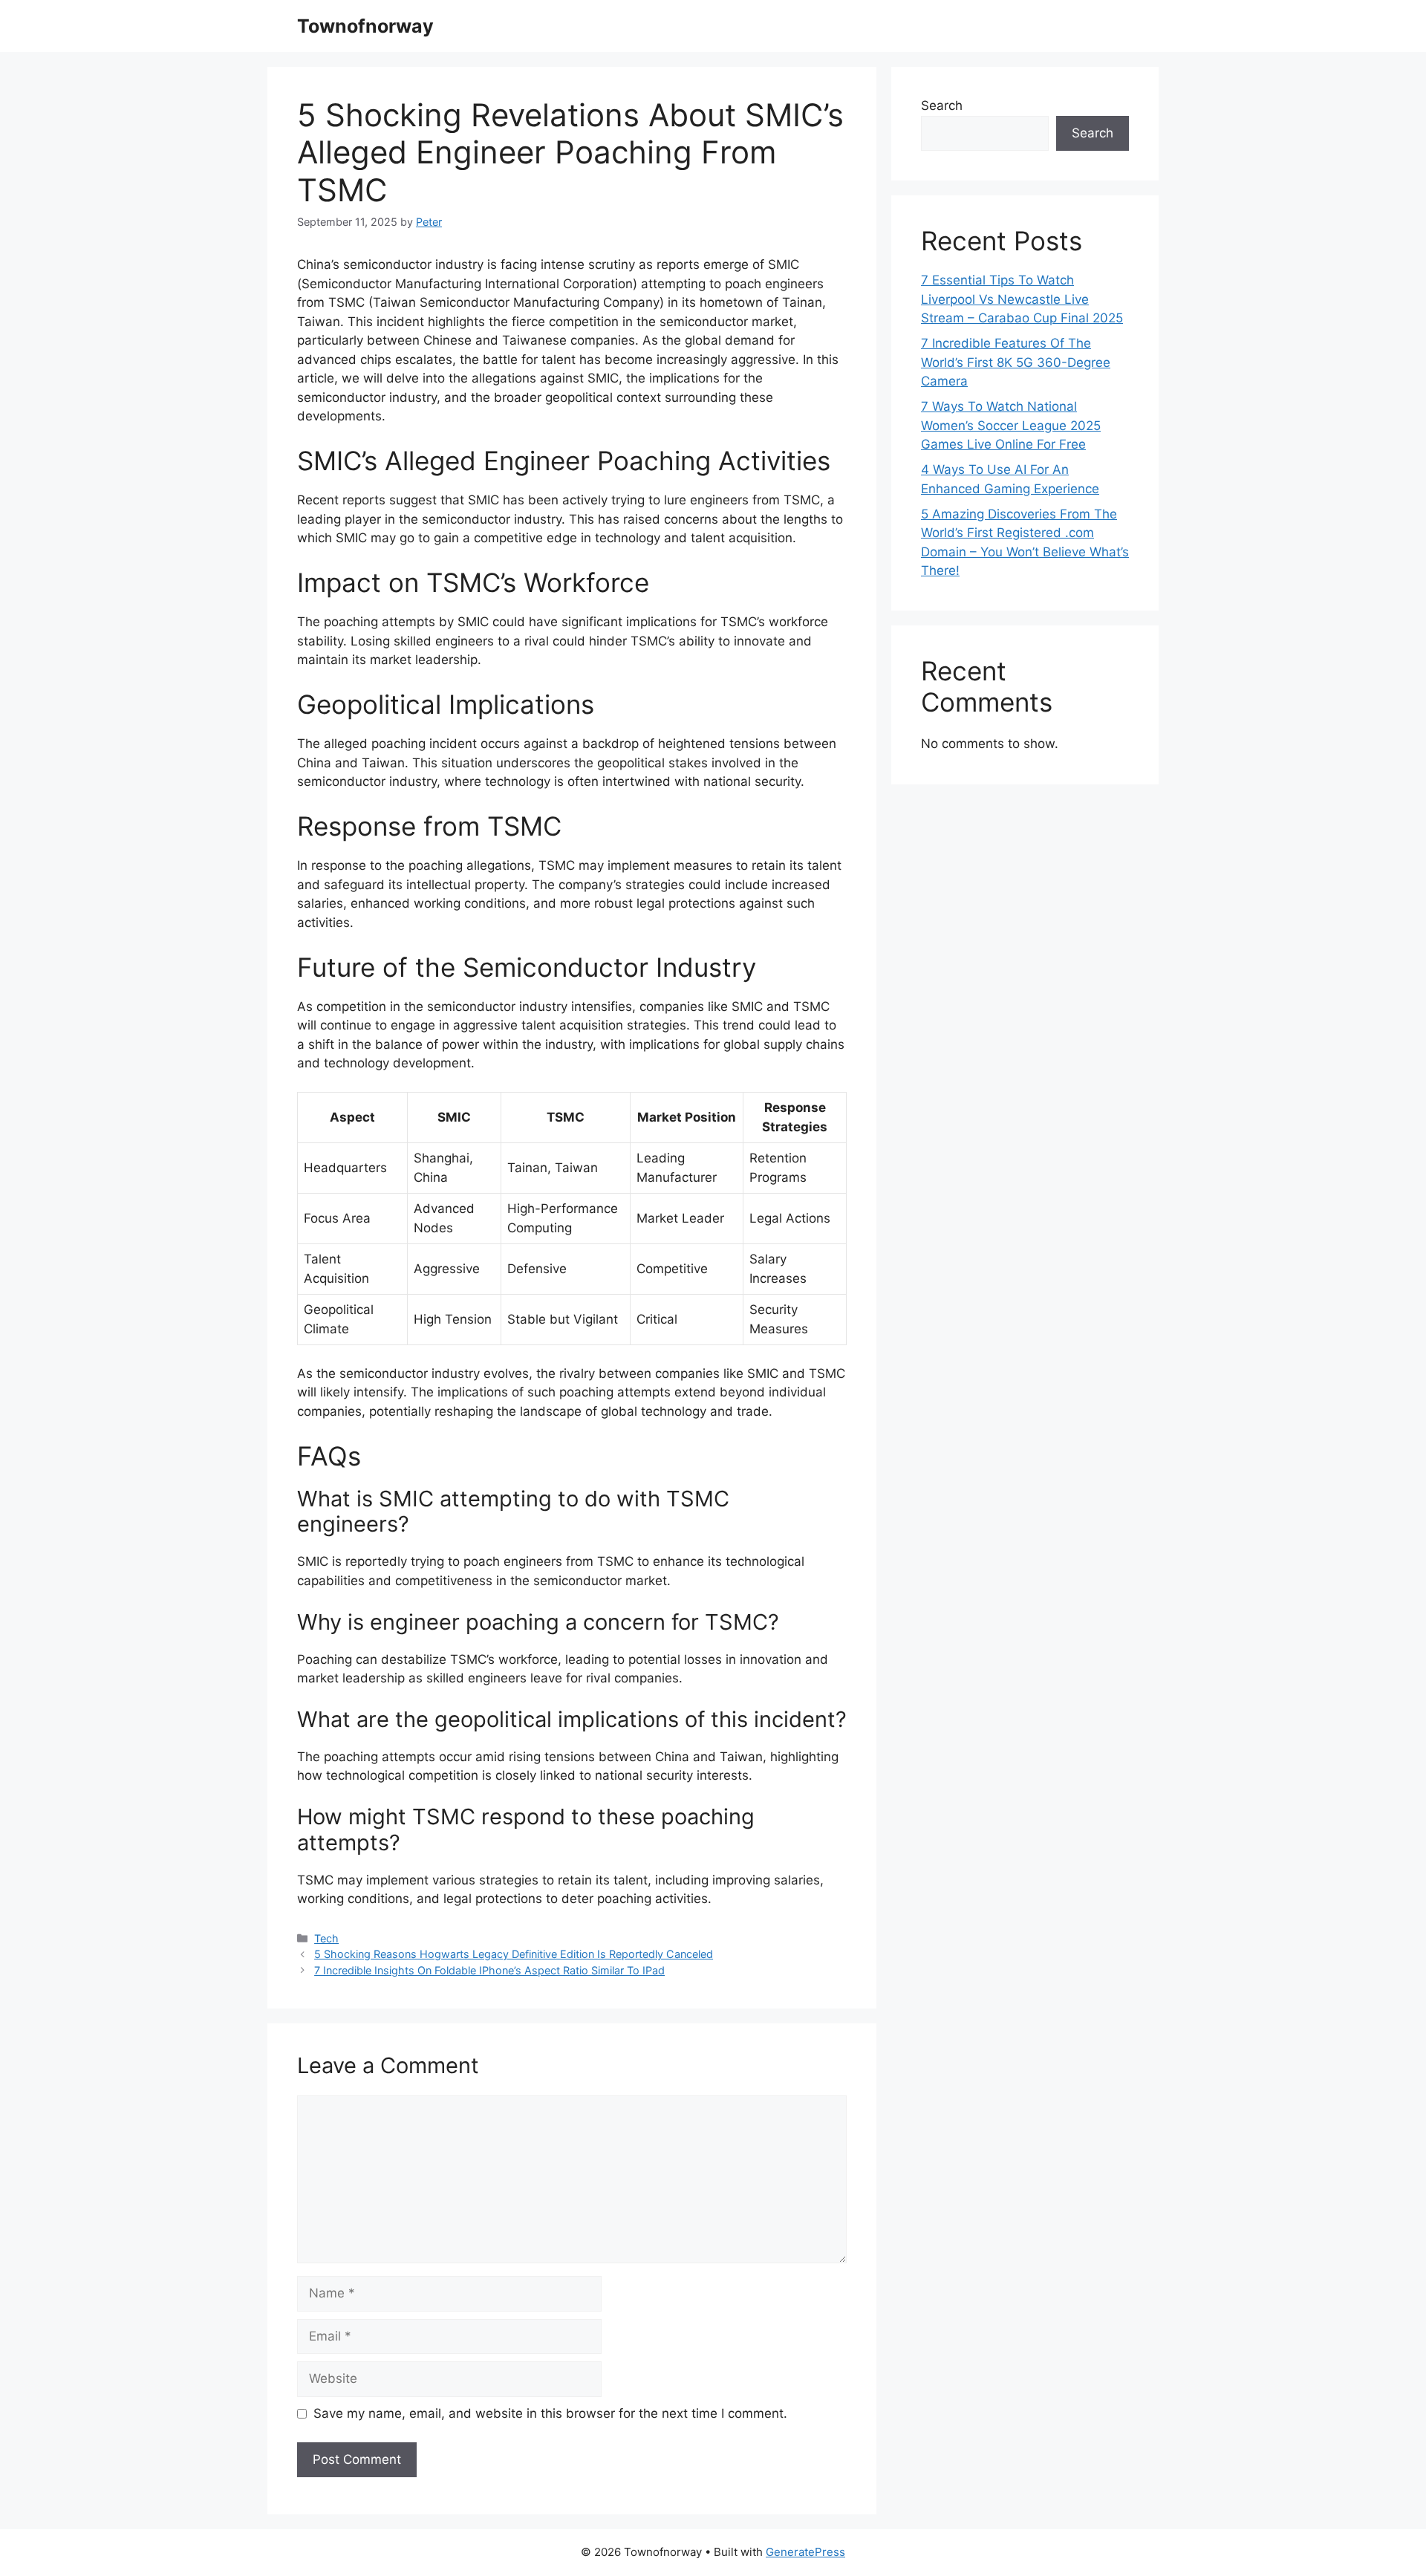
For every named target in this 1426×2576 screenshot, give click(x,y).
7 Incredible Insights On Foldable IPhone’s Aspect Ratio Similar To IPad (489, 1970)
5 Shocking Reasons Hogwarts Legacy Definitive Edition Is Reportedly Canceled (514, 1954)
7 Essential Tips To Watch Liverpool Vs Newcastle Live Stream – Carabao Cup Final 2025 (1022, 299)
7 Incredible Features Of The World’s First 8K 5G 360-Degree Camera (1016, 362)
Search (942, 105)
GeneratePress (805, 2552)
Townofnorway (365, 26)
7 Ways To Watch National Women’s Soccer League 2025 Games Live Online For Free (1011, 425)
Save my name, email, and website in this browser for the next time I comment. (550, 2413)
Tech (326, 1938)
